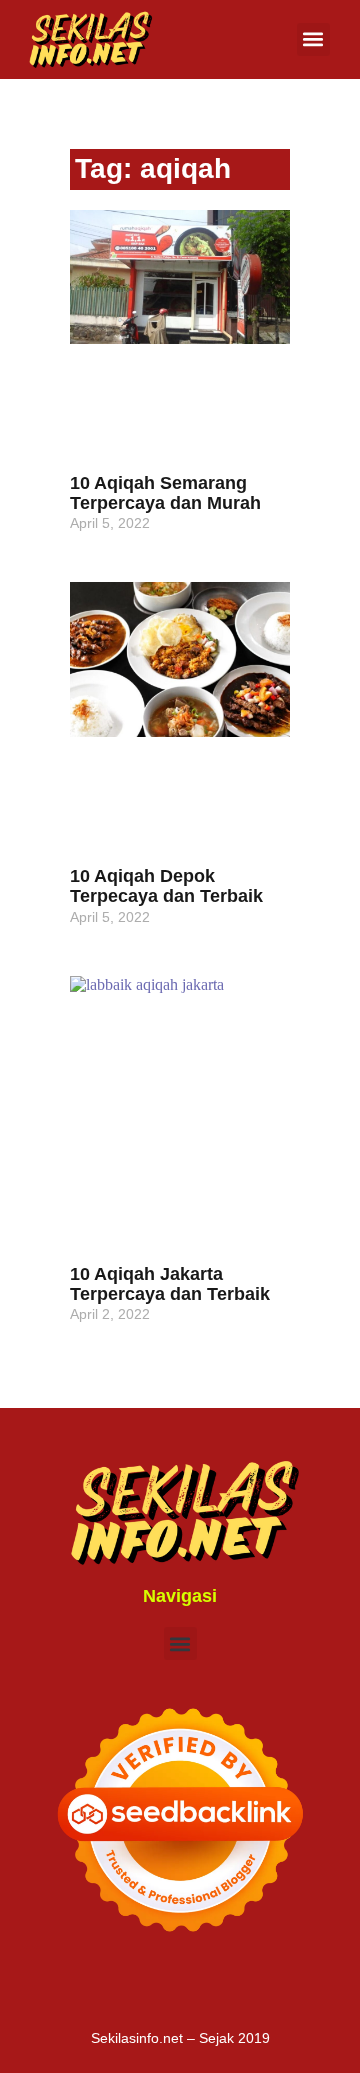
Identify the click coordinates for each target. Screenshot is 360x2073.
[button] (313, 39)
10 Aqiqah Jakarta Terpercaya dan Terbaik (170, 1284)
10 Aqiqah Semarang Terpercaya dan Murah (165, 493)
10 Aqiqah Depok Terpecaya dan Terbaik (166, 886)
